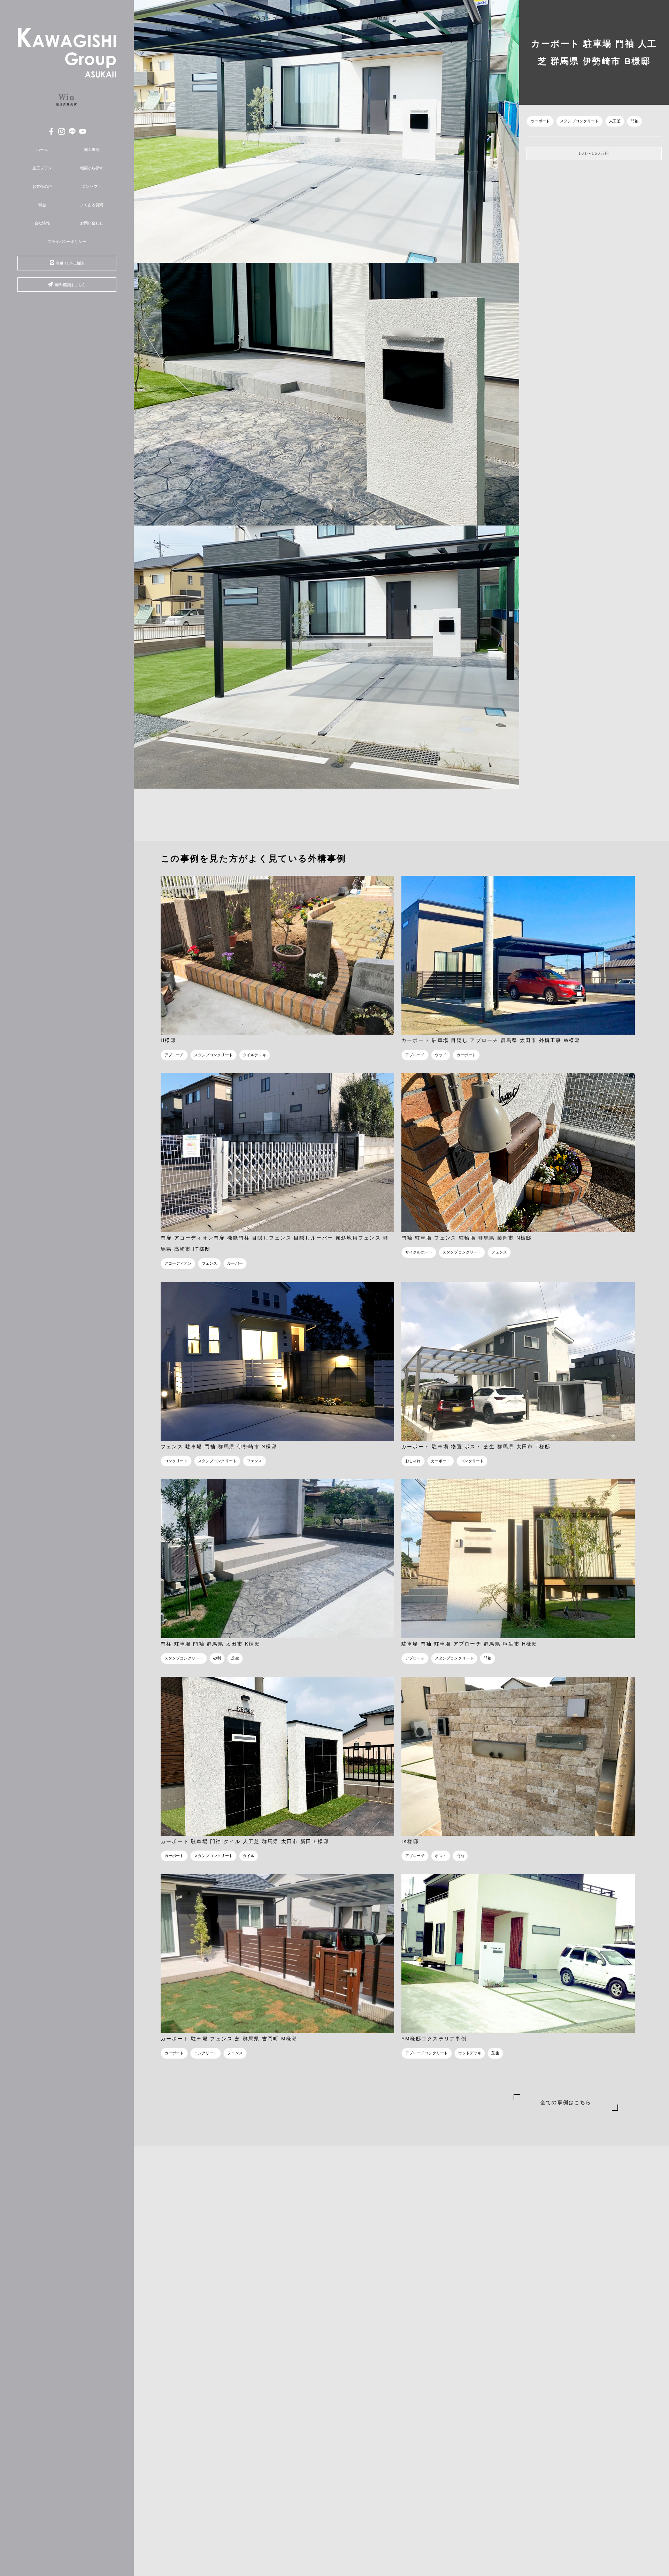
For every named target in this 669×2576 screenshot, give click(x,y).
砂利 (217, 1658)
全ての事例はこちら (566, 2102)
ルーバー (235, 1263)
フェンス (210, 1263)
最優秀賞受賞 (67, 99)
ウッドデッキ (470, 2053)
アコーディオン (178, 1263)
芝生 (235, 1658)
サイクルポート (419, 1252)
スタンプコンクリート (579, 121)
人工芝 (615, 121)
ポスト (441, 1856)
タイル (249, 1856)
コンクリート (176, 1461)
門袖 (635, 121)
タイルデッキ (255, 1055)
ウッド (441, 1055)
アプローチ (174, 1055)
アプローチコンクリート (427, 2053)
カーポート (540, 121)
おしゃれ (413, 1461)
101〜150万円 (594, 153)
